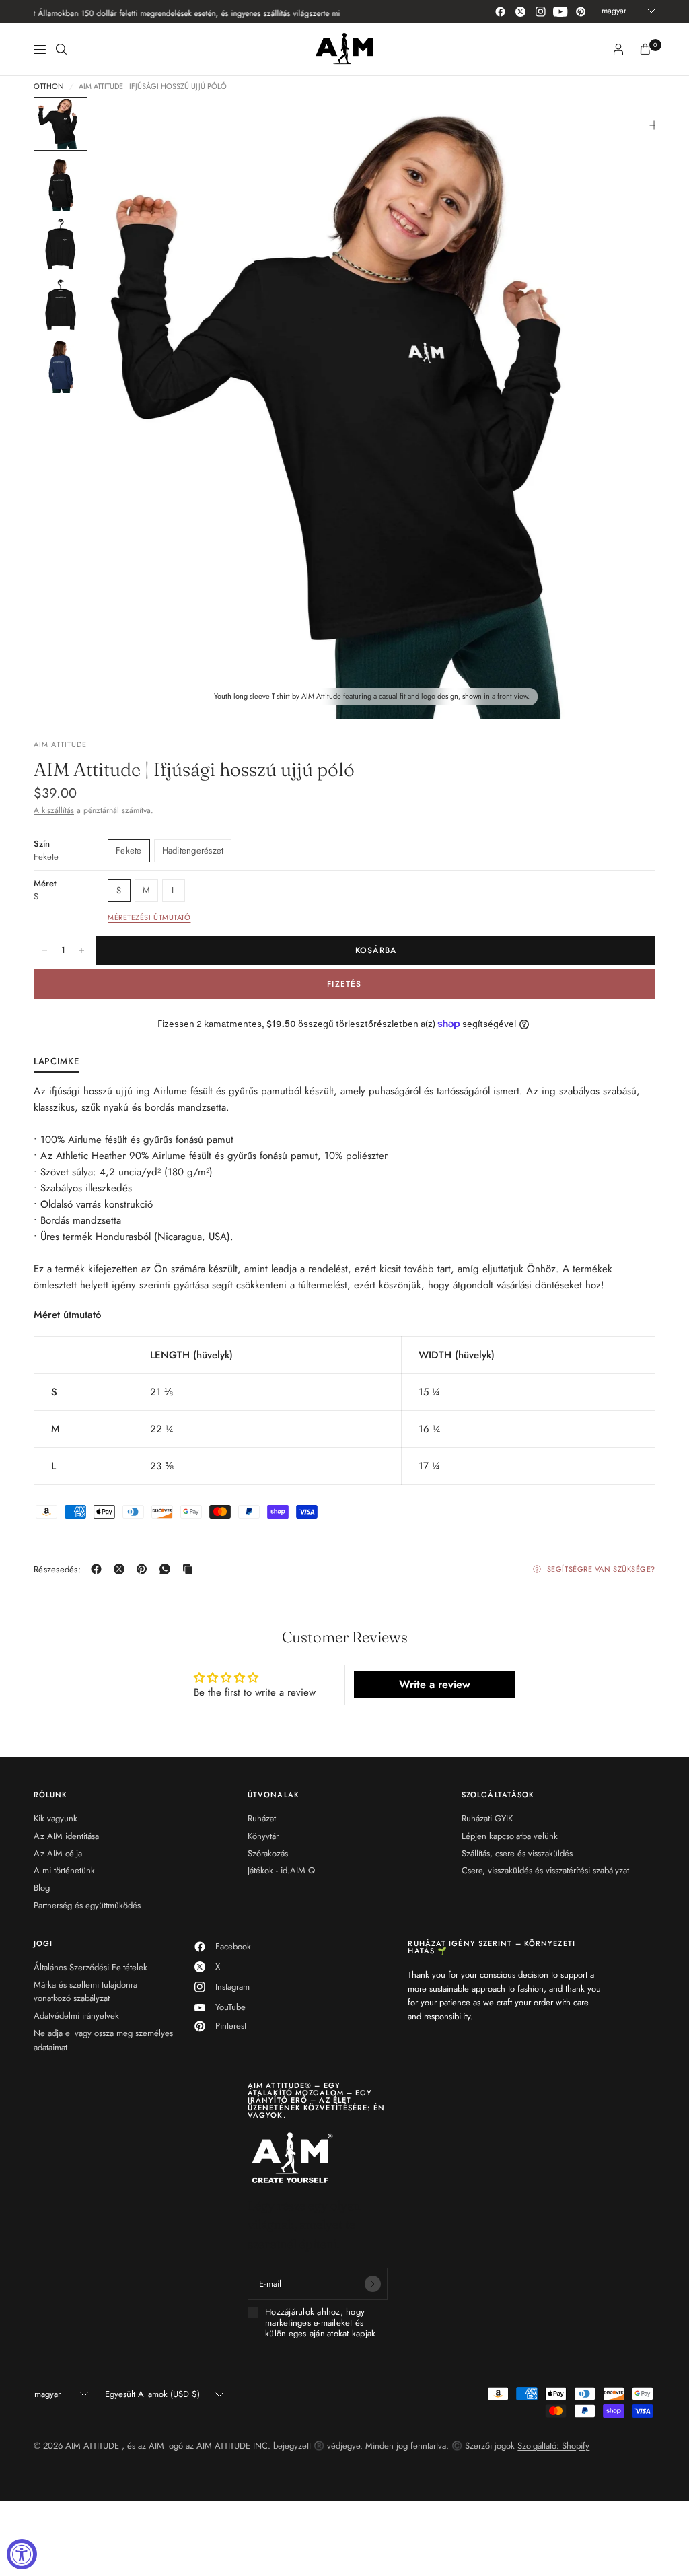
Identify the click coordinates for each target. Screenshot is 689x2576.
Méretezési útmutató (149, 917)
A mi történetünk (64, 1870)
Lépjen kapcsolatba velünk (510, 1836)
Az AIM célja (58, 1853)
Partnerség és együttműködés (87, 1905)
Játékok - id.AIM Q (281, 1870)
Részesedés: (57, 1569)
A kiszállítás (54, 810)
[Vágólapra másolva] (190, 1569)
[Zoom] (654, 125)
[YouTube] (560, 11)
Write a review (435, 1684)
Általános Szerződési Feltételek (90, 1967)
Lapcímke (56, 1062)
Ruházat (262, 1818)
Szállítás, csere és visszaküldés (517, 1853)
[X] (122, 1569)
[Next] (621, 408)
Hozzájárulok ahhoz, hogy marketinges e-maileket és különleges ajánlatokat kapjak (321, 2323)
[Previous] (129, 408)
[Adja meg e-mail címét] (373, 2284)
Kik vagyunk (56, 1818)
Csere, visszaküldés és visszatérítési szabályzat (545, 1870)
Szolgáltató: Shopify (553, 2446)
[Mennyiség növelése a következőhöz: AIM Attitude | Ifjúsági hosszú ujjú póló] (81, 950)
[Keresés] (61, 49)
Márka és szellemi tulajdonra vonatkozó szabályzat (85, 1992)
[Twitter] (520, 11)
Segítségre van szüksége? (601, 1569)
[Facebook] (500, 11)
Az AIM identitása (66, 1836)
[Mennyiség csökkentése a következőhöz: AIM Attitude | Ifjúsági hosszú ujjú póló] (44, 950)
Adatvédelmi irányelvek (76, 2016)
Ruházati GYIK (487, 1818)
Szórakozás (268, 1853)
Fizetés (344, 984)
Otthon (49, 86)
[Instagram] (540, 11)
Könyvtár (263, 1836)
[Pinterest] (581, 11)
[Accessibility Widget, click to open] (22, 2554)
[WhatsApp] (168, 1569)
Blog (42, 1888)
